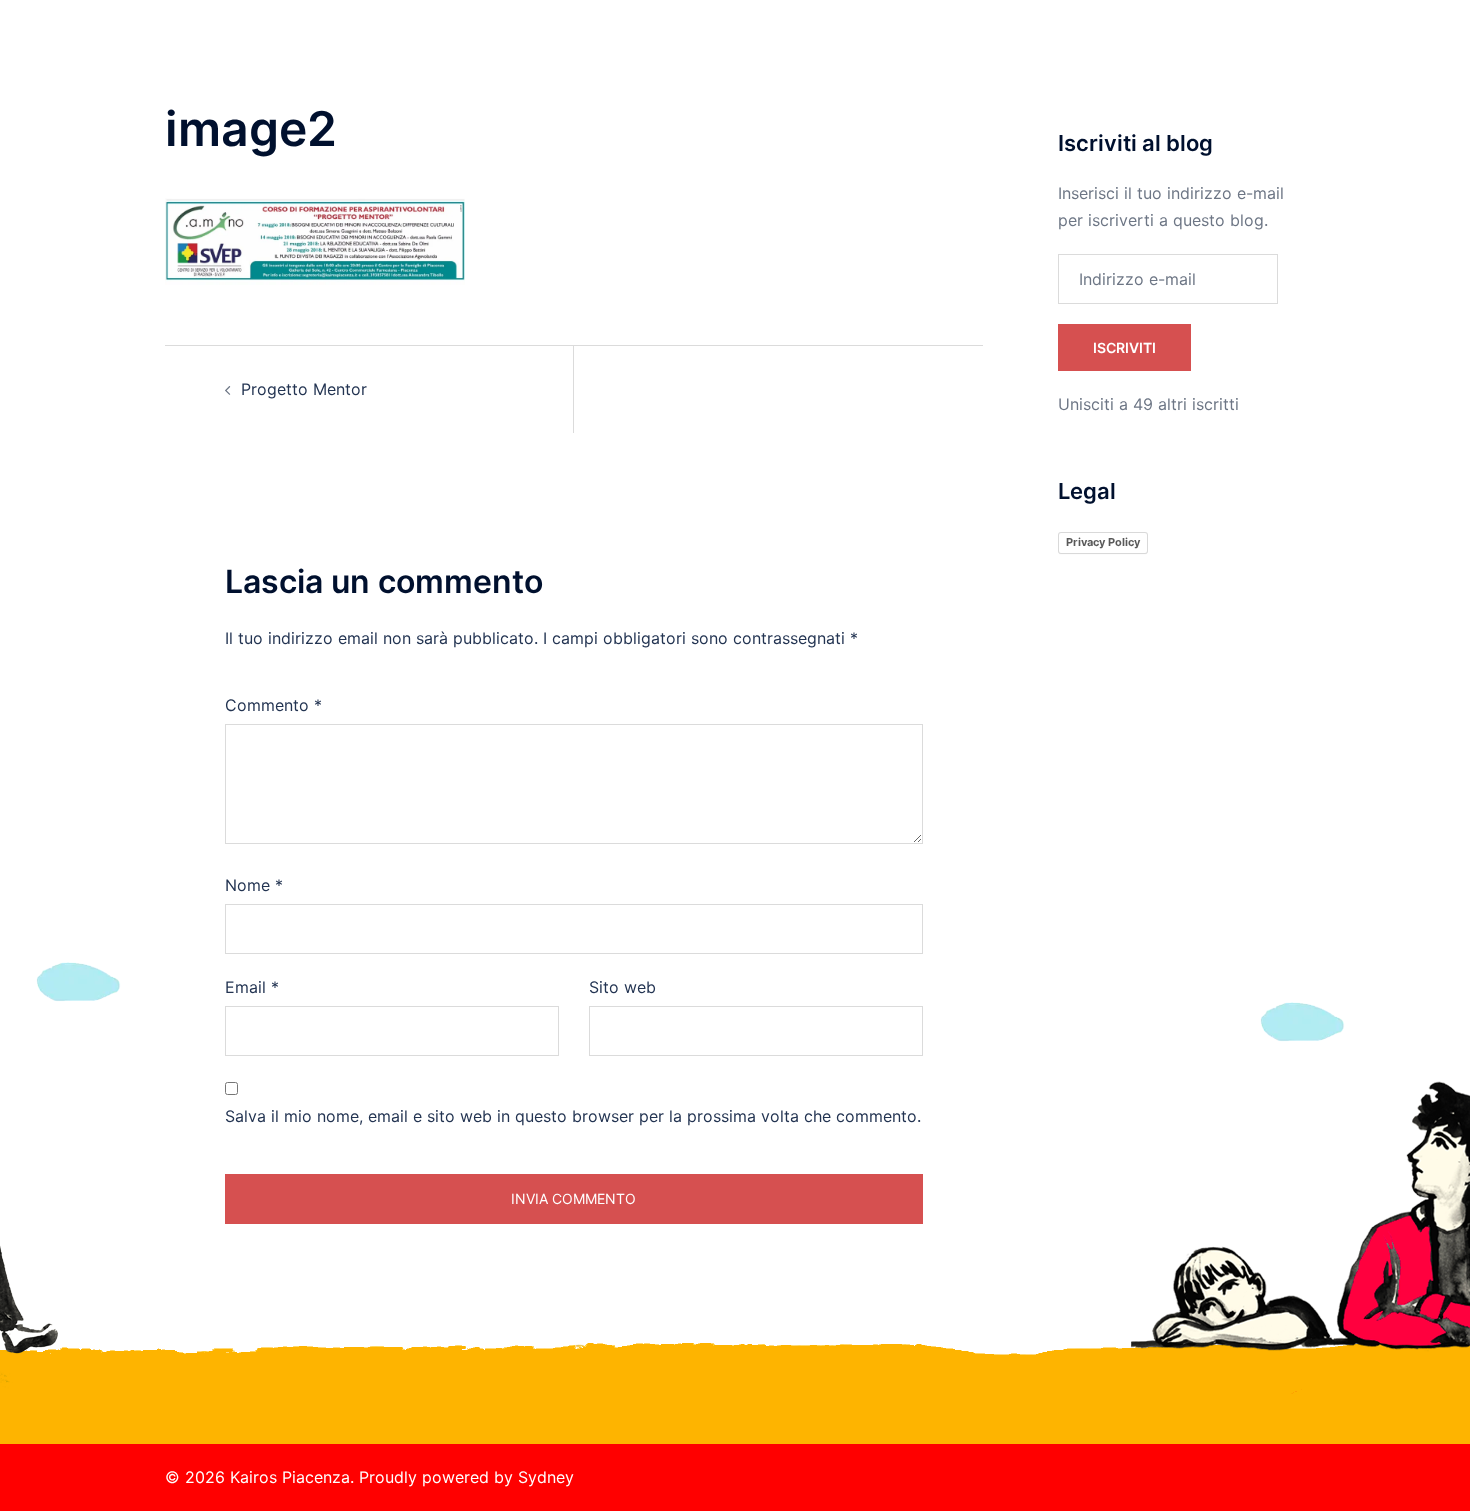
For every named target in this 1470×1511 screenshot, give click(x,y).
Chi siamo (862, 60)
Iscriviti (1124, 347)
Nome (254, 885)
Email (252, 987)
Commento (273, 705)
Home (783, 60)
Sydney (546, 1477)
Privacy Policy (1103, 542)
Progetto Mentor (304, 389)
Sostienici (953, 60)
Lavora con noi (1061, 60)
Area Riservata (1242, 60)
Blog (1151, 60)
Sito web (622, 987)
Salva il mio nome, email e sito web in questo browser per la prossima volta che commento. (573, 1116)
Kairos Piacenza (287, 38)
